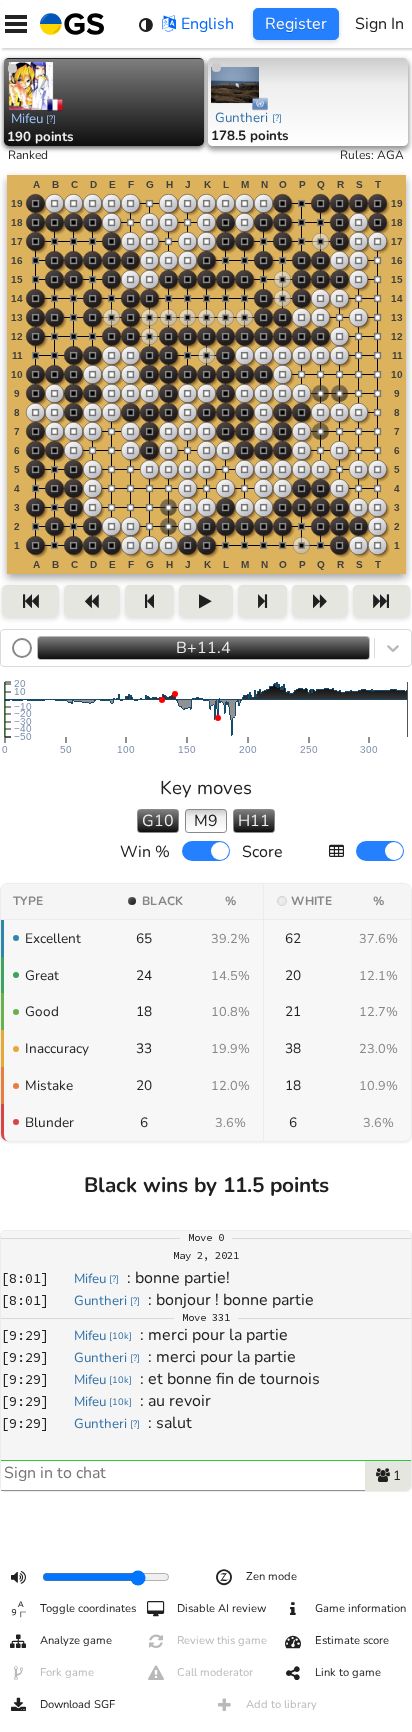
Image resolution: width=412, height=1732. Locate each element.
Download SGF (77, 1704)
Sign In (379, 24)
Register (296, 24)
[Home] (68, 24)
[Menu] (16, 24)
